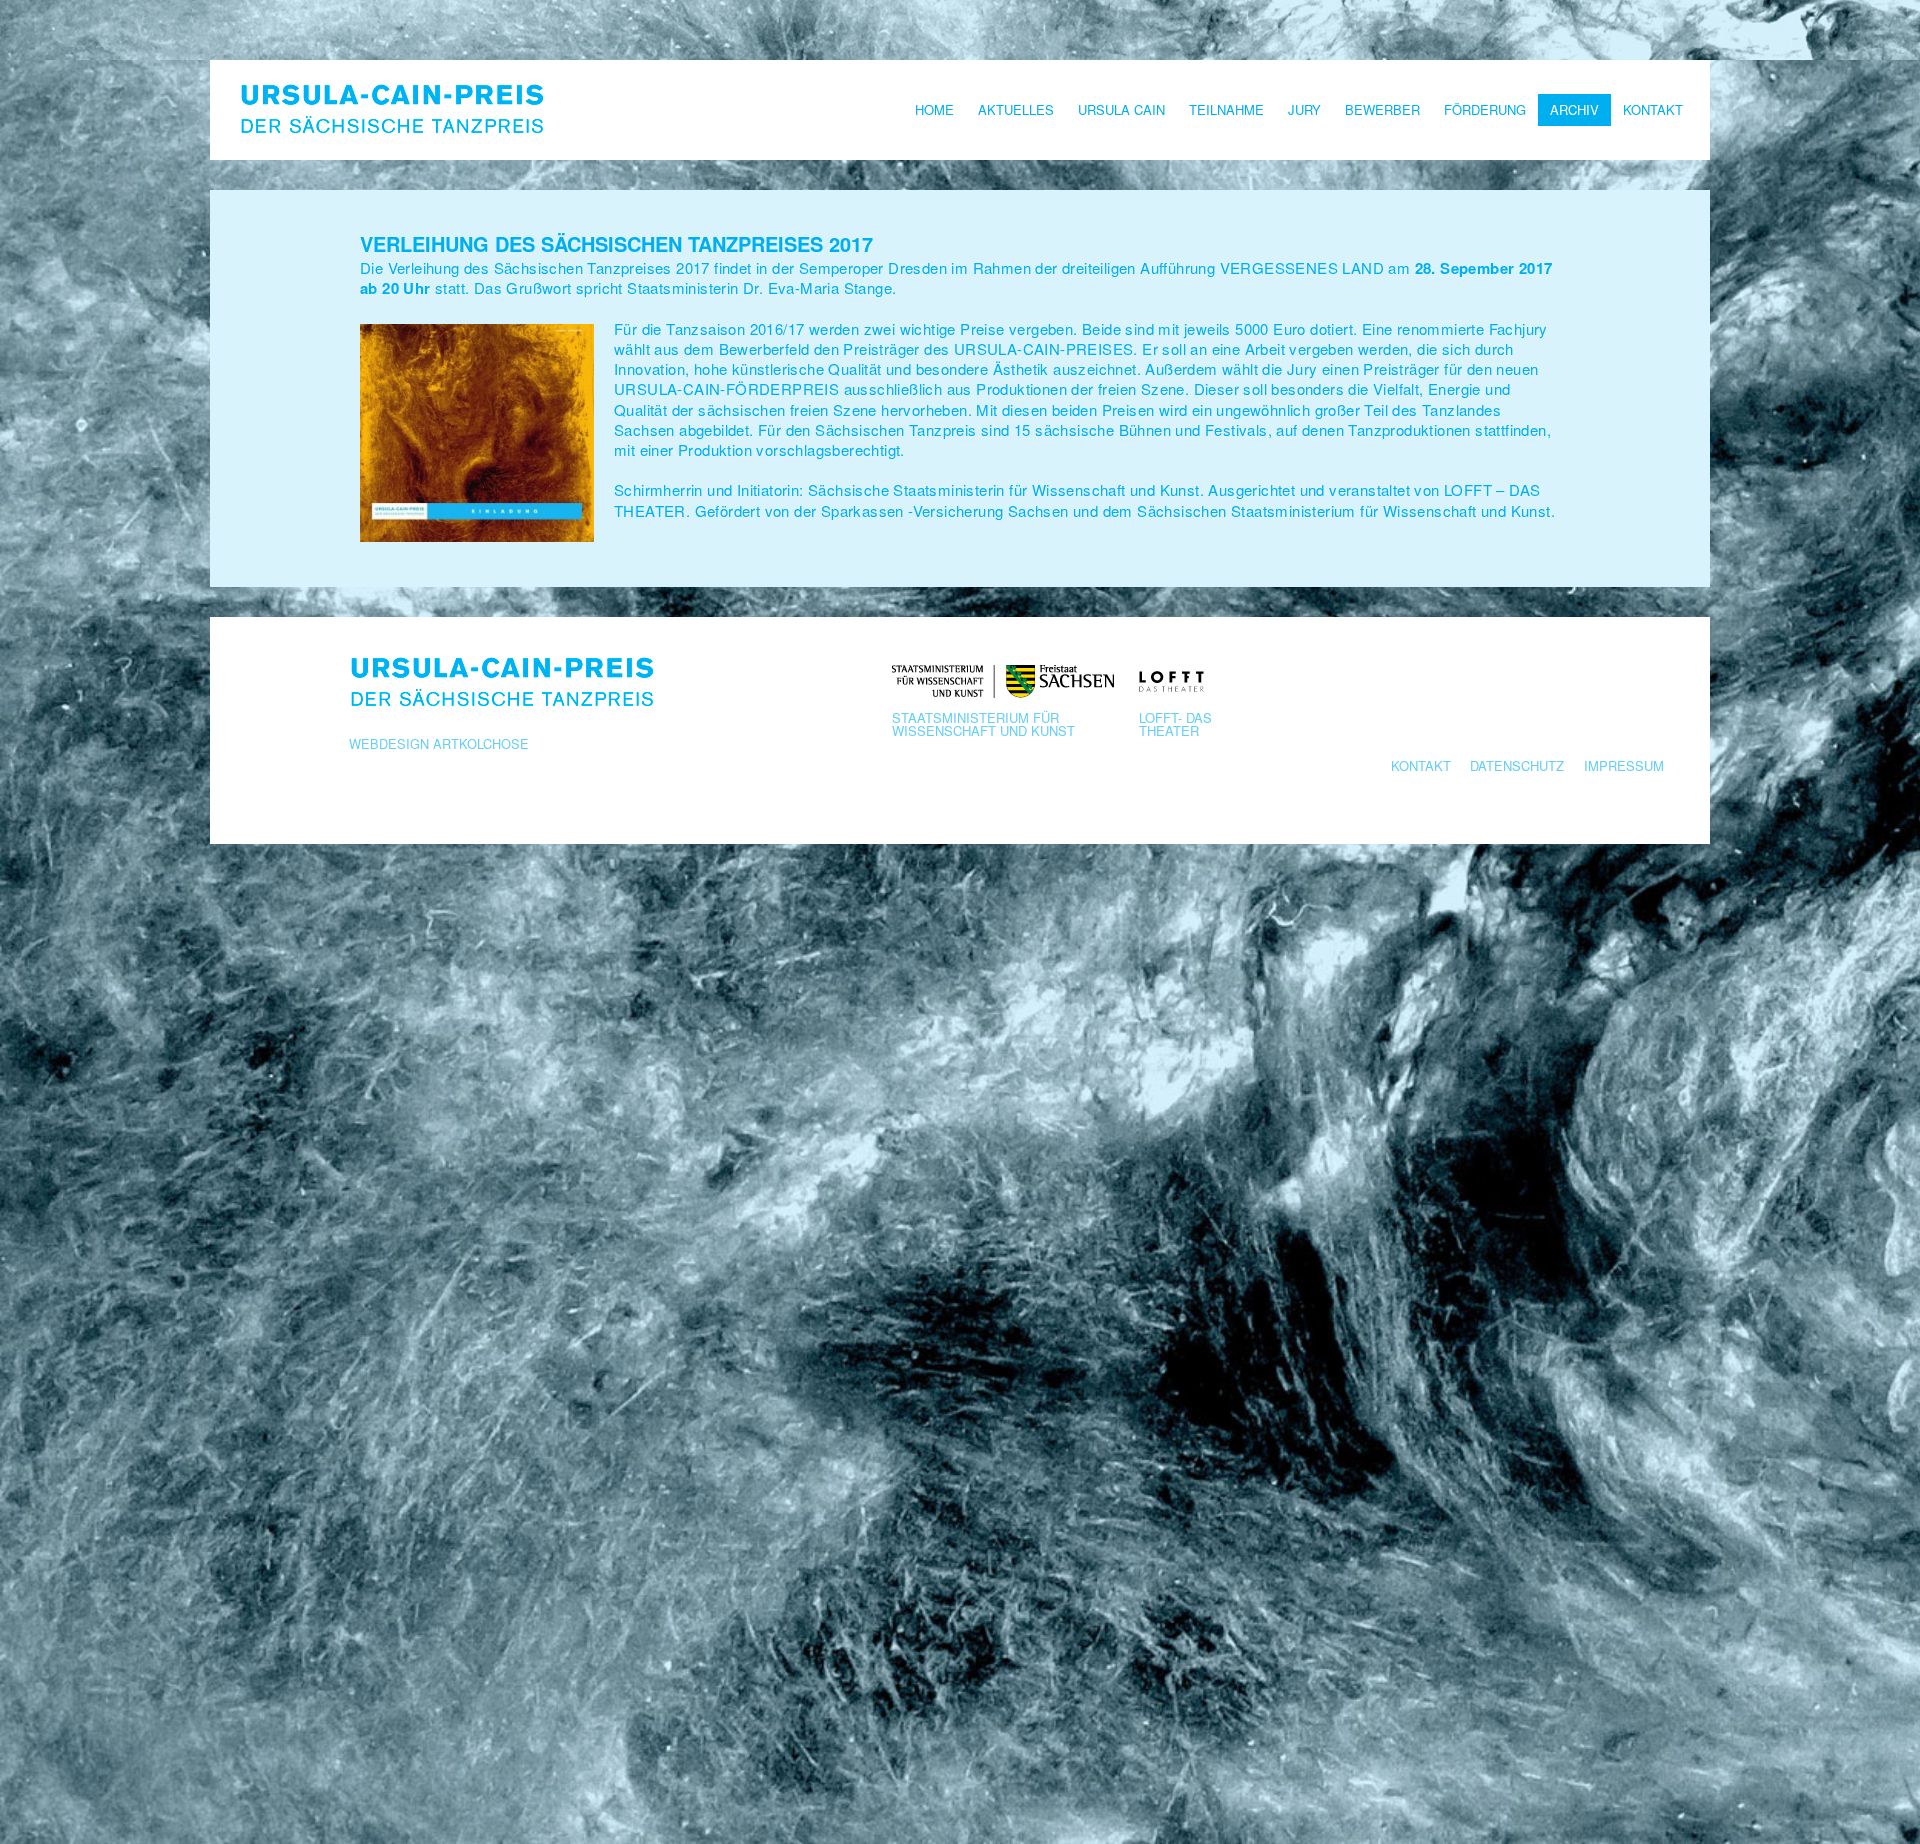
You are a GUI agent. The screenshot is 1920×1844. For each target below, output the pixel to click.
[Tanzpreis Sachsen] (390, 110)
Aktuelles (1016, 109)
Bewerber (1382, 109)
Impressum (1624, 765)
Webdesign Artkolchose (439, 743)
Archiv (1574, 109)
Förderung (1485, 109)
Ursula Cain (1121, 109)
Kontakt (1653, 109)
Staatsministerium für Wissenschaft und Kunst (983, 722)
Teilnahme (1226, 109)
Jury (1304, 109)
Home (934, 109)
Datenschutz (1517, 765)
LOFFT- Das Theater (1175, 722)
